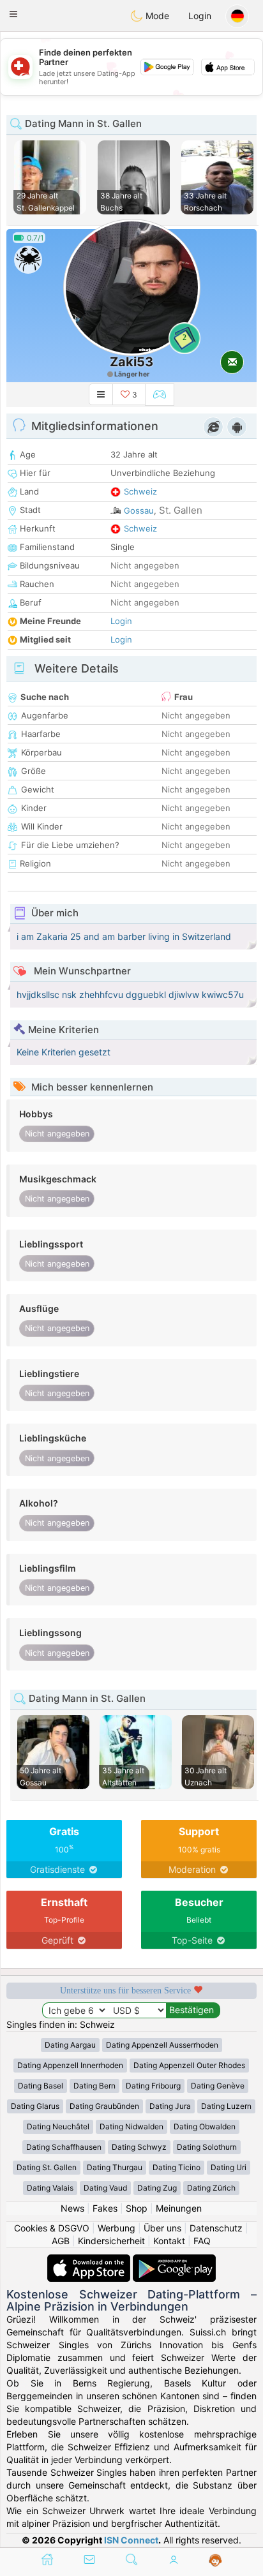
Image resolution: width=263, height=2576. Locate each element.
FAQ (202, 2241)
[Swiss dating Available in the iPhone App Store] (90, 2260)
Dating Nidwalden (131, 2126)
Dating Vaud (105, 2188)
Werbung (116, 2228)
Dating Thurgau (115, 2167)
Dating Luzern (226, 2106)
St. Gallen (181, 510)
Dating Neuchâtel (58, 2126)
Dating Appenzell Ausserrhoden (162, 2045)
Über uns (162, 2228)
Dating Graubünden (104, 2106)
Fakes (105, 2208)
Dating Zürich (211, 2188)
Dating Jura (170, 2106)
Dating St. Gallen (47, 2167)
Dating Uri (229, 2167)
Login (200, 16)
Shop (137, 2208)
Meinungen (179, 2208)
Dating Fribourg (153, 2086)
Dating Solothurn (207, 2147)
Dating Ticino (177, 2167)
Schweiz (140, 491)
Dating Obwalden (205, 2126)
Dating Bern (94, 2086)
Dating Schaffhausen (64, 2147)
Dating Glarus (35, 2106)
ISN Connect (131, 2540)
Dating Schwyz (139, 2147)
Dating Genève (218, 2086)
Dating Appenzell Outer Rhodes (189, 2065)
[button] (13, 14)
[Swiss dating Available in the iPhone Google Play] (174, 2260)
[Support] (215, 2561)
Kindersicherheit (111, 2241)
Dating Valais (50, 2188)
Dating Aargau (70, 2045)
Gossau (139, 510)
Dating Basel (41, 2086)
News (72, 2208)
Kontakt (169, 2241)
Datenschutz (216, 2228)
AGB (61, 2241)
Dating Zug (157, 2188)
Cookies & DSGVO (52, 2228)
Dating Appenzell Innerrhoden (70, 2065)
